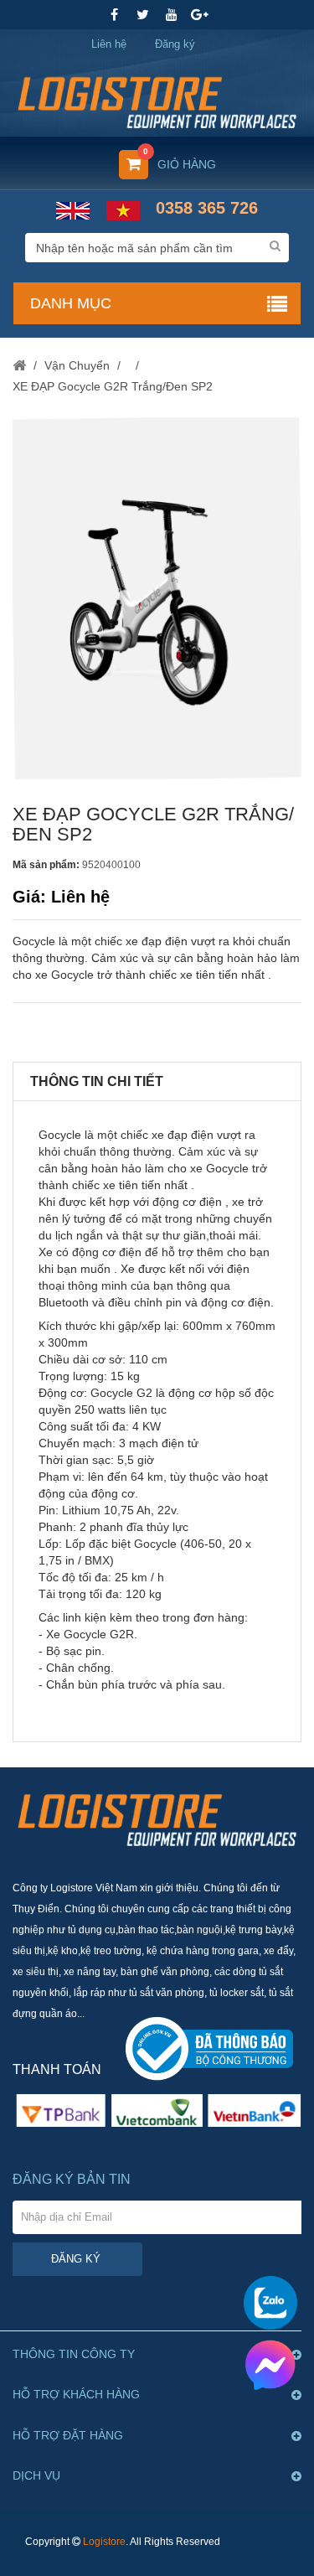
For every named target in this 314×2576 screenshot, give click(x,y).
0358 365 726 (207, 208)
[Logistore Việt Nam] (157, 97)
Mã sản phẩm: (46, 865)
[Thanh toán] (157, 2109)
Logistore (104, 2542)
